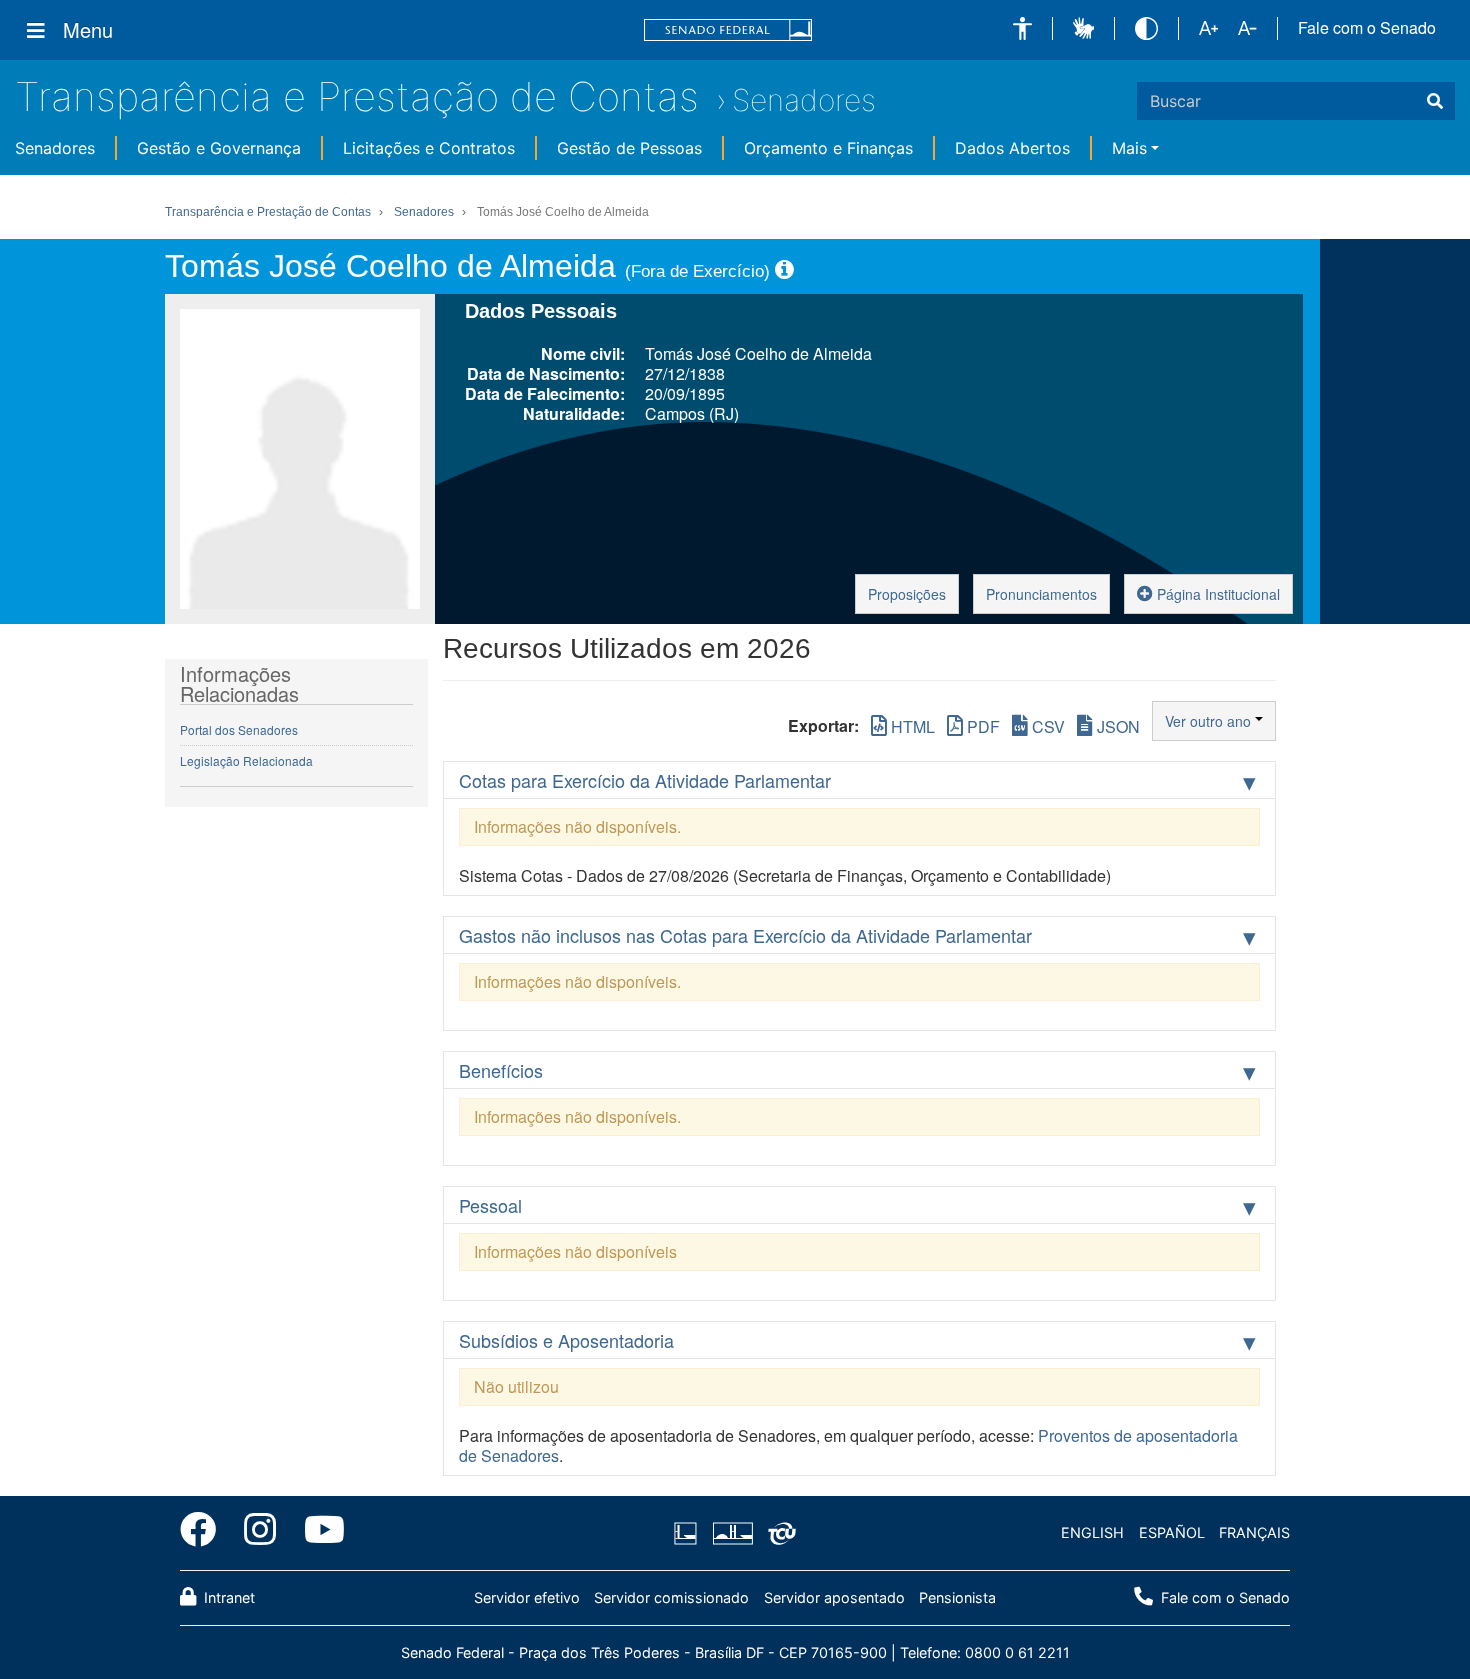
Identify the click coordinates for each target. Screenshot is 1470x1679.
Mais (1129, 148)
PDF (981, 726)
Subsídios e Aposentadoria (566, 1340)
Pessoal (490, 1205)
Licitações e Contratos (429, 148)
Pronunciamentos (1041, 594)
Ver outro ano (1210, 721)
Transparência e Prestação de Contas (357, 96)
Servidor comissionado (671, 1597)
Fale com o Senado (1367, 28)
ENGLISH (1092, 1532)
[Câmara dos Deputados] (689, 1533)
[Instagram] (260, 1533)
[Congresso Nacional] (732, 1533)
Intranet (227, 1597)
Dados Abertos (1012, 148)
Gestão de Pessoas (629, 148)
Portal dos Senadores (239, 729)
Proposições (907, 594)
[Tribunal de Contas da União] (778, 1533)
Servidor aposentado (834, 1597)
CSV (1046, 726)
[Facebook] (205, 1533)
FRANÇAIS (1254, 1532)
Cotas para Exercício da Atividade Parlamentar (645, 780)
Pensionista (957, 1597)
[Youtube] (317, 1533)
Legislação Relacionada (246, 760)
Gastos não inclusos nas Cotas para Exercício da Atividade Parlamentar (745, 935)
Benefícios (501, 1070)
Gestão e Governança (219, 148)
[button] (1022, 28)
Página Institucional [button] (1216, 594)
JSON (1116, 726)
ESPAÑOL (1172, 1532)
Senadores (804, 100)
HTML (911, 726)
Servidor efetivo (527, 1597)
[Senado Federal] (728, 30)
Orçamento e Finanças (828, 148)
